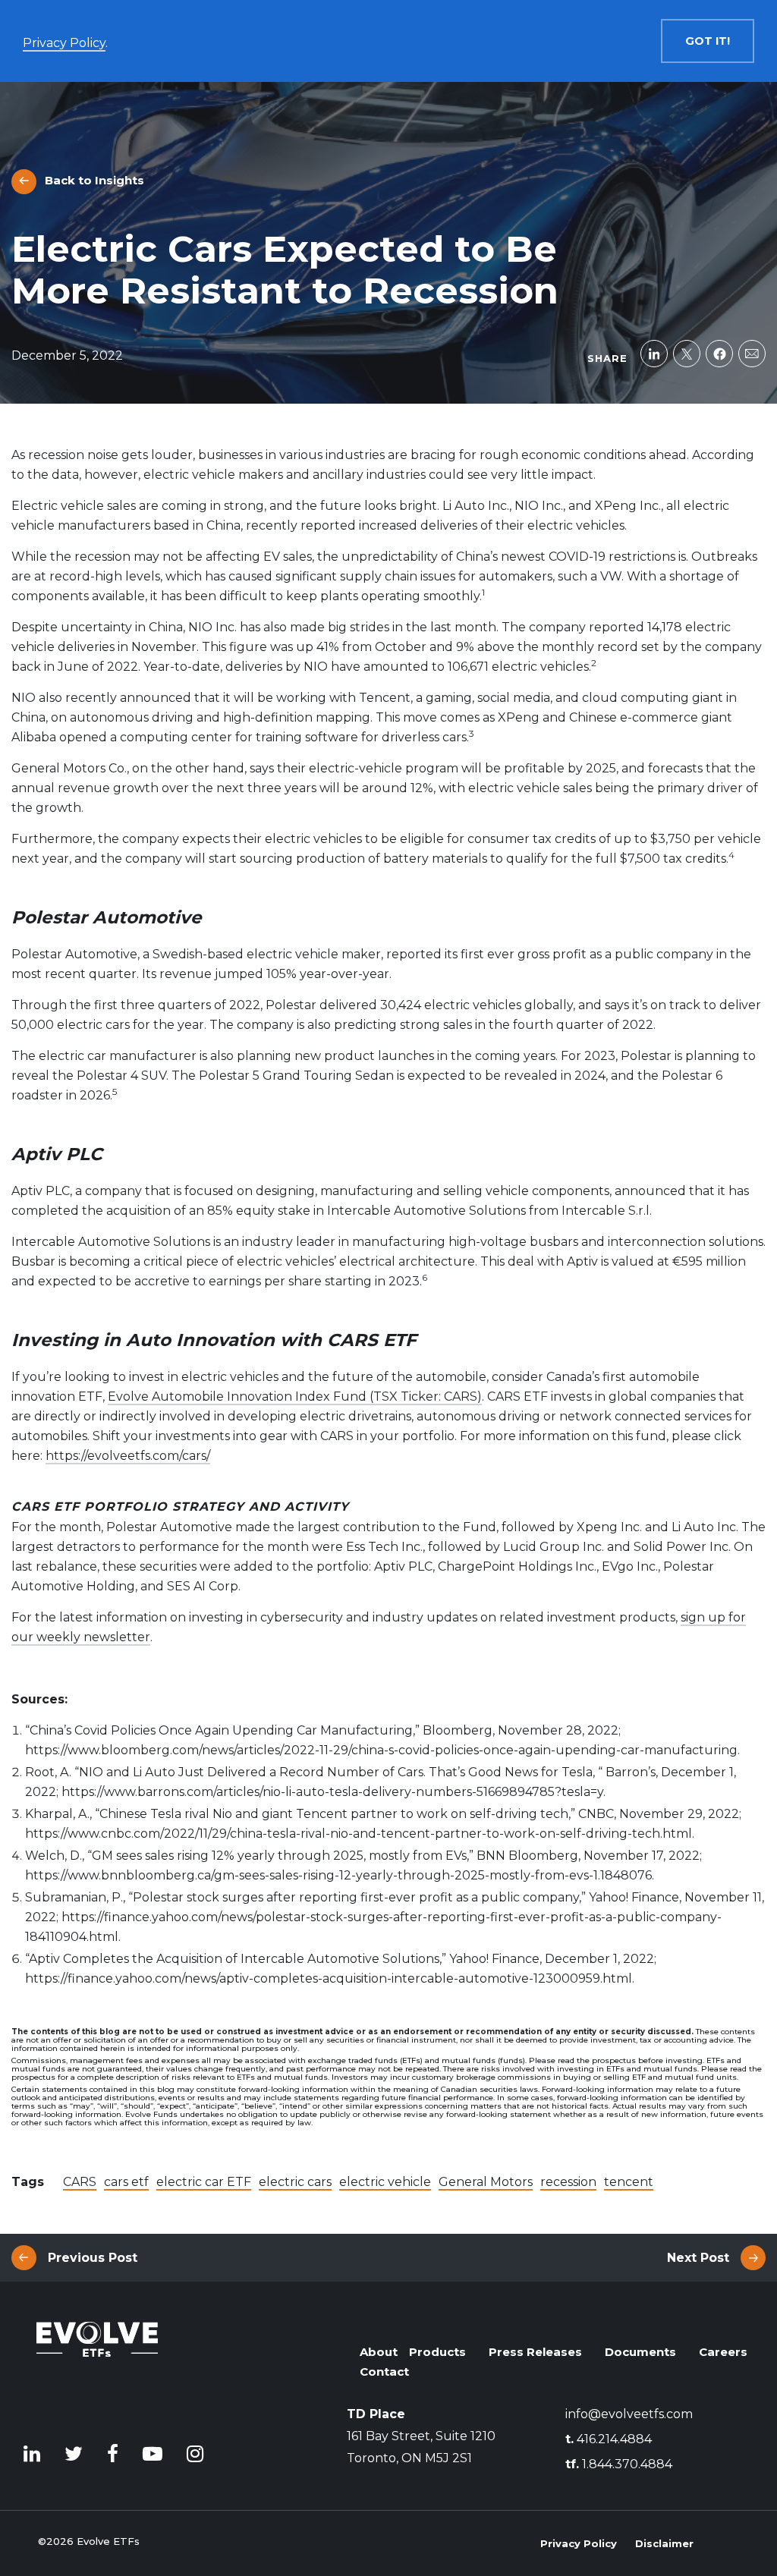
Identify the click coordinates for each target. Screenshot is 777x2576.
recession (568, 2182)
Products (437, 2352)
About (379, 2352)
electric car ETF (204, 2182)
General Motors (486, 2182)
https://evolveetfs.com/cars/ (128, 1456)
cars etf (126, 2182)
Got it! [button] (708, 41)
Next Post (698, 2258)
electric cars (295, 2182)
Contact (384, 2372)
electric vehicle (385, 2182)
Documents (640, 2352)
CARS (80, 2182)
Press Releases (535, 2352)
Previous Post (93, 2258)
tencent (629, 2182)
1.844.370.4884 (619, 2464)
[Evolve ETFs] (97, 2366)
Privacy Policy (579, 2543)
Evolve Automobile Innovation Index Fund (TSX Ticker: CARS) (295, 1397)
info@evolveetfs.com (629, 2414)
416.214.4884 (609, 2439)
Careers (723, 2352)
